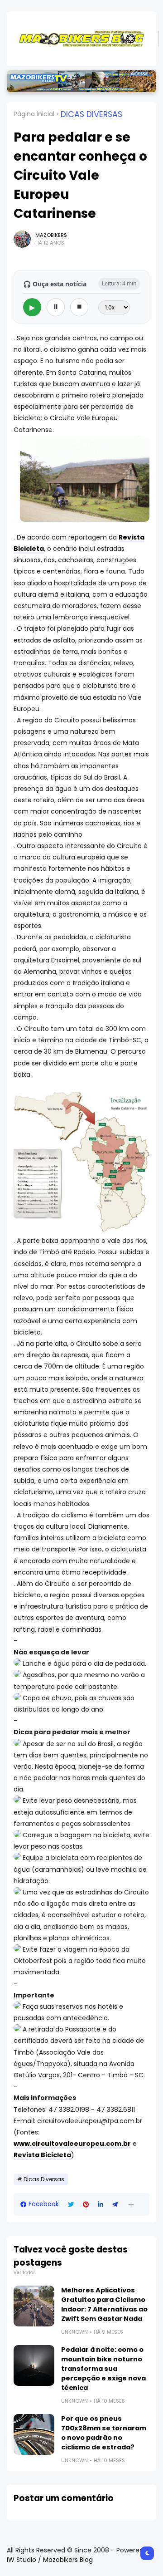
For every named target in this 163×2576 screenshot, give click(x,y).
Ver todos (25, 2273)
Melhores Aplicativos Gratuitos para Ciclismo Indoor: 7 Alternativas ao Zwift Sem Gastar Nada (104, 2304)
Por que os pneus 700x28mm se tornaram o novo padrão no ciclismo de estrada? (104, 2433)
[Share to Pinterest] (86, 2205)
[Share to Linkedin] (101, 2205)
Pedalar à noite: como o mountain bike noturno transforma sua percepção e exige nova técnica (103, 2369)
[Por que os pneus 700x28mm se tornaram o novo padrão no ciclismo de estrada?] (34, 2434)
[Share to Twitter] (71, 2205)
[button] (131, 2205)
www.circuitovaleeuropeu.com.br (72, 2144)
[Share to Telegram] (115, 2205)
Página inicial (34, 114)
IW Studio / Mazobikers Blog (50, 2560)
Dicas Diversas (91, 114)
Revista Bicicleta (42, 2155)
